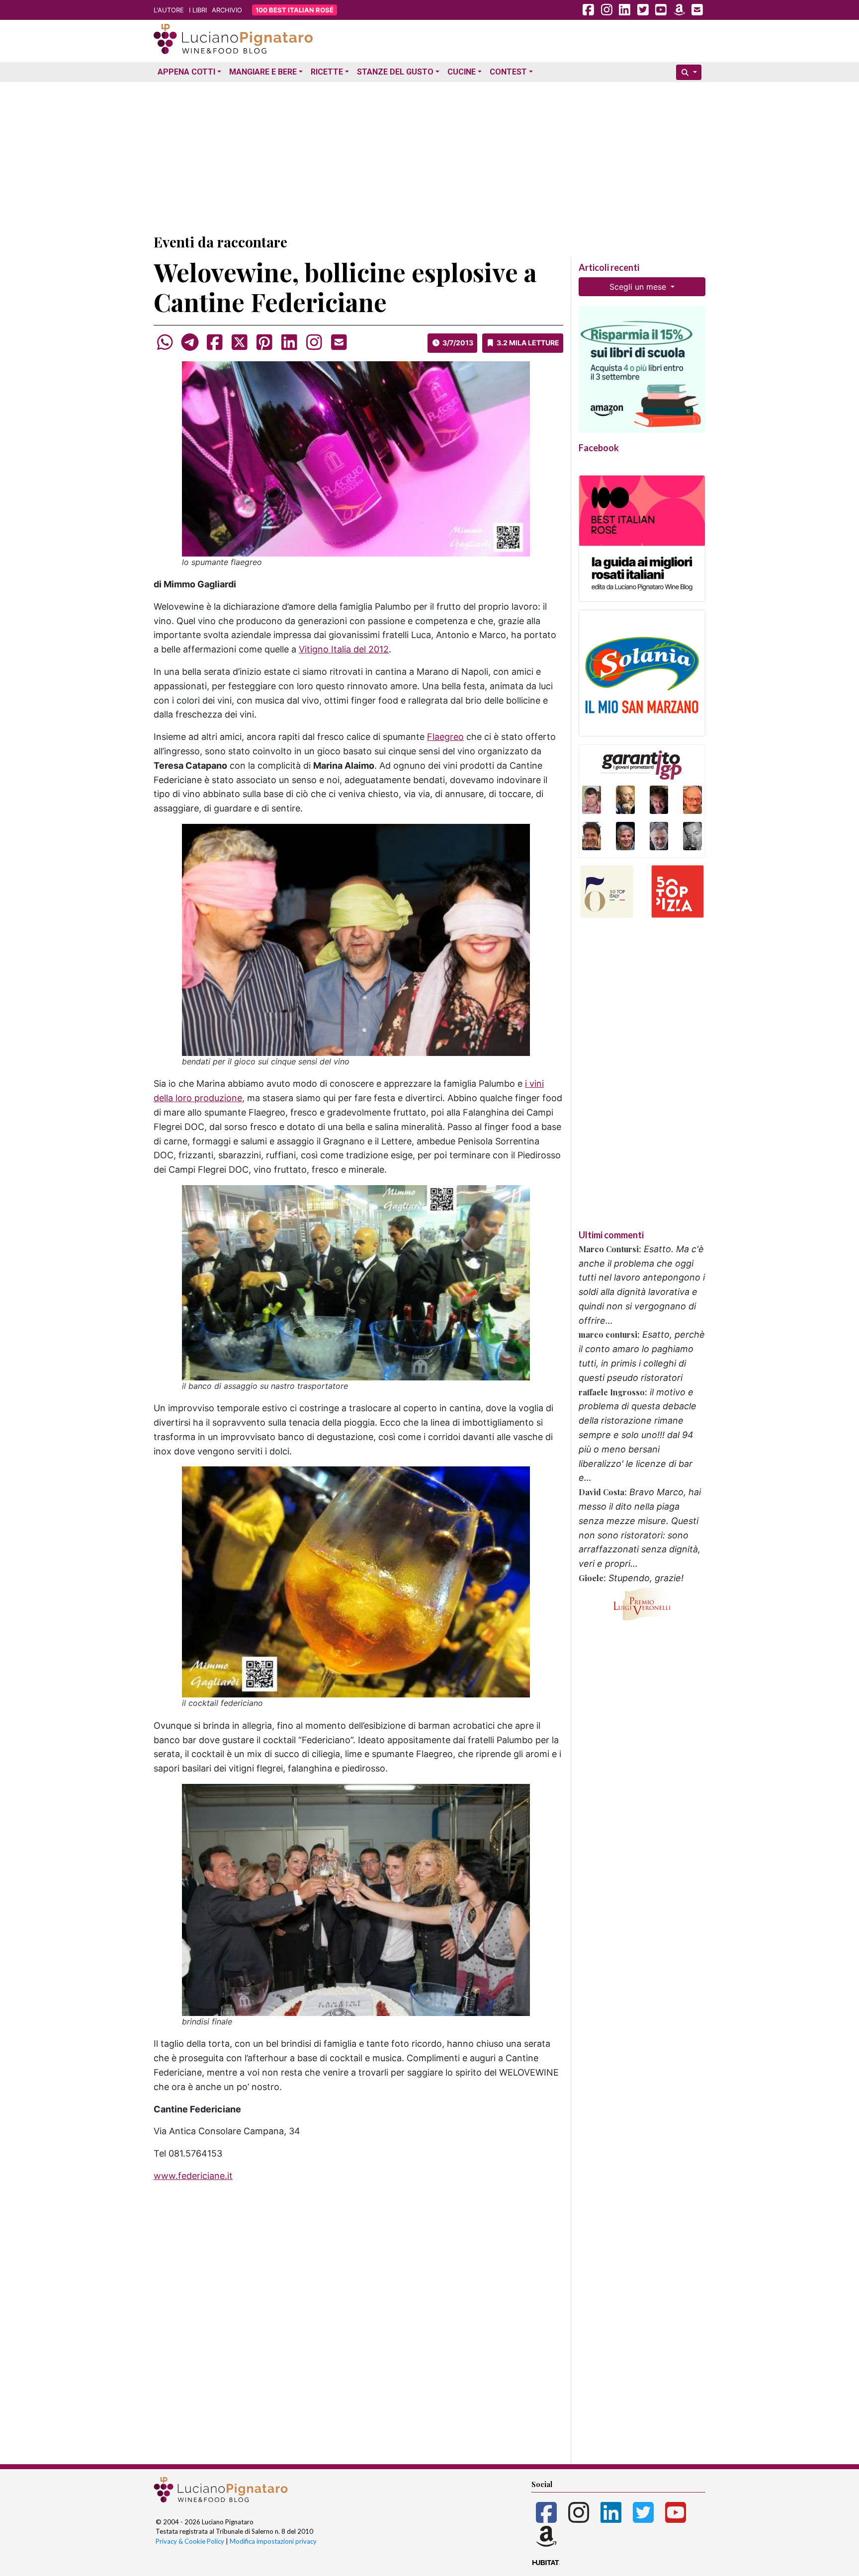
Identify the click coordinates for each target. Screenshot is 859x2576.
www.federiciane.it (193, 2176)
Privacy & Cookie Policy (190, 2541)
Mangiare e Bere (263, 72)
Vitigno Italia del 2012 (344, 649)
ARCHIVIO (227, 10)
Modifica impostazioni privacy (273, 2541)
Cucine (462, 72)
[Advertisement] (429, 156)
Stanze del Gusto (395, 72)
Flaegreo (445, 737)
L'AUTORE (169, 10)
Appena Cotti (186, 72)
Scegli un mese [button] (639, 287)
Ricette (327, 72)
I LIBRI (198, 10)
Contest (508, 72)
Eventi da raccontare (220, 242)
